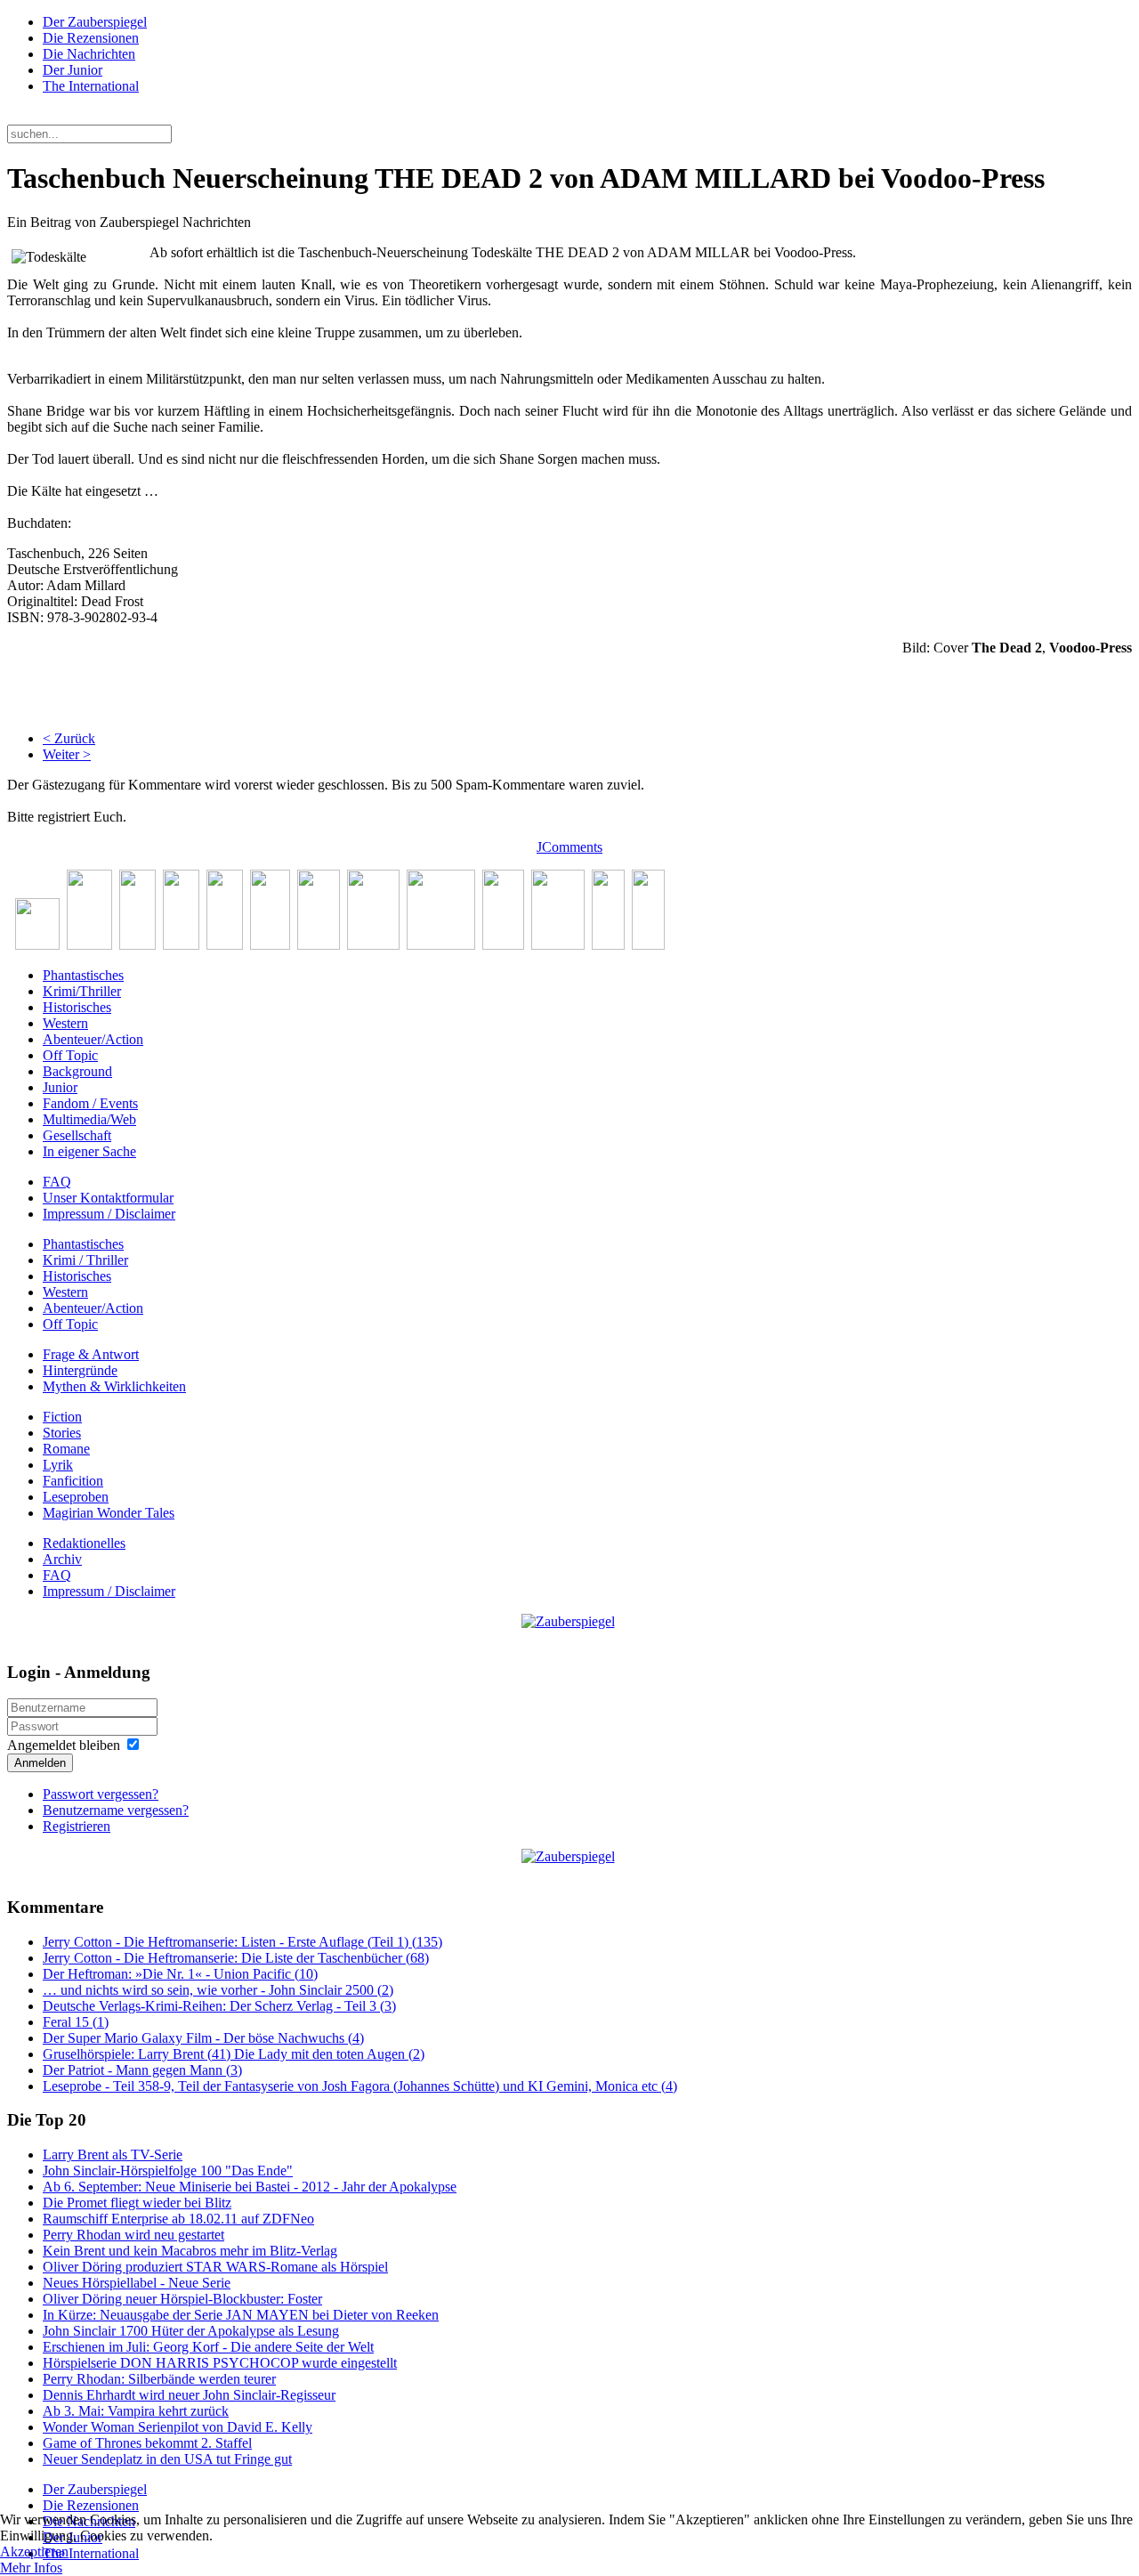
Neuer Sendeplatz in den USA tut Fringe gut (167, 2459)
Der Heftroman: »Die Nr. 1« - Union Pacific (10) (180, 1974)
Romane (66, 1449)
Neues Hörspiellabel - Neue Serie (137, 2283)
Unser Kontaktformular (108, 1198)
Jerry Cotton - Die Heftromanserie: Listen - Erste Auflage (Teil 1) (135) (242, 1942)
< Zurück (69, 738)
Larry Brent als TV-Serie (113, 2155)
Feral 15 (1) (76, 2022)
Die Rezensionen (91, 38)
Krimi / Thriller (85, 1260)
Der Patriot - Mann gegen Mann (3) (142, 2070)
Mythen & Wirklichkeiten (114, 1386)
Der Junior (73, 70)
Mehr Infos (31, 2568)
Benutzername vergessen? (116, 1810)
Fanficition (73, 1481)
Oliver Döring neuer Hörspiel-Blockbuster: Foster (182, 2299)
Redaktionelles (84, 1543)
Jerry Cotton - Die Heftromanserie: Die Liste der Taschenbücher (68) (236, 1958)
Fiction (62, 1417)
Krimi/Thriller (82, 991)
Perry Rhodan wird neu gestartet (133, 2235)
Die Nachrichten (89, 54)
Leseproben (76, 1497)
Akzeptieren (34, 2552)
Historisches (77, 1007)
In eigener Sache (89, 1151)
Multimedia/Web (89, 1119)
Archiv (62, 1559)
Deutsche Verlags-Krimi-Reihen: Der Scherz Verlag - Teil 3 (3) (219, 2006)
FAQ (57, 1182)
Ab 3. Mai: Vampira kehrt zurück (136, 2411)
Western (65, 1023)
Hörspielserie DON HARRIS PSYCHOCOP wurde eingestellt (220, 2363)
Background (77, 1071)
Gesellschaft (77, 1135)
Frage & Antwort (91, 1354)
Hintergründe (80, 1370)
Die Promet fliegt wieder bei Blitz (137, 2203)
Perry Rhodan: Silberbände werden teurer (159, 2379)
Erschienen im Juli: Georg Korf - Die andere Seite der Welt (208, 2347)
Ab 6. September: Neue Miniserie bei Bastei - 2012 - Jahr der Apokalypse (250, 2187)
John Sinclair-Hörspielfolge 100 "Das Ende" (168, 2171)
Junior (60, 1087)
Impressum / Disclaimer (109, 1214)
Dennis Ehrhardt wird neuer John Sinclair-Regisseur (189, 2395)
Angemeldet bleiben (64, 1745)
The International (91, 86)
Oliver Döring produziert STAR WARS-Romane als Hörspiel (215, 2267)
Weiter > (67, 754)
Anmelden (40, 1763)
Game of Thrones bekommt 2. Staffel (147, 2443)
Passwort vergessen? (101, 1794)
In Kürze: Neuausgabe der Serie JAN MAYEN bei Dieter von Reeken (241, 2315)
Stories (62, 1433)
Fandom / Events (90, 1103)
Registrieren (77, 1826)
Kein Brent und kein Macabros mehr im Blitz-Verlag (190, 2251)
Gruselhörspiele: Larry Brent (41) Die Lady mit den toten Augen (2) (234, 2054)
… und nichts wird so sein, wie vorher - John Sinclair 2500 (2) (218, 1990)
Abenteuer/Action (93, 1039)
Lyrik (58, 1465)
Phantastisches (83, 975)
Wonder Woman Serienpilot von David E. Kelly (178, 2427)
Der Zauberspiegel (95, 22)
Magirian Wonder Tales (109, 1513)
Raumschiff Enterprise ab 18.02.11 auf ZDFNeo (178, 2219)
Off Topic (70, 1055)
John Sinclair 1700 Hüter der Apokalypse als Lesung (191, 2331)
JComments (569, 847)
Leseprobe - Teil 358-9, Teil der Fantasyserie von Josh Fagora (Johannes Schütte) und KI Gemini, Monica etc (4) (360, 2086)
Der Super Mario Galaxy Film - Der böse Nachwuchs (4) (203, 2038)
